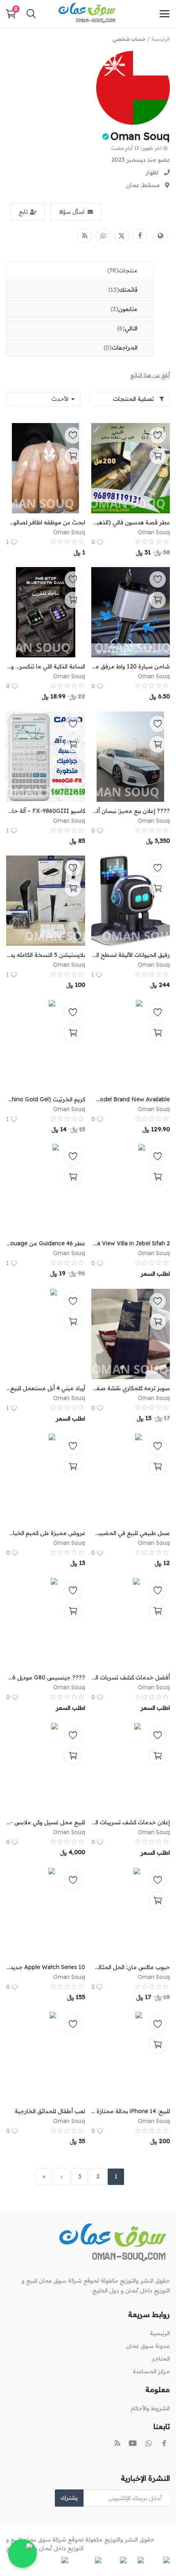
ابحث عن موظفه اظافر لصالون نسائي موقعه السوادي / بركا (46, 522)
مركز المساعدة (151, 2371)
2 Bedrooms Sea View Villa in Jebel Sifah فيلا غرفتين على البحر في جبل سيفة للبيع (131, 1243)
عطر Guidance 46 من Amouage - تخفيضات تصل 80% (46, 1243)
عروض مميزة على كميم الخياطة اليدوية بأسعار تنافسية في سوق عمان (46, 1533)
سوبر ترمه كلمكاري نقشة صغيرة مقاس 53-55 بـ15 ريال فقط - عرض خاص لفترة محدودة (131, 1388)
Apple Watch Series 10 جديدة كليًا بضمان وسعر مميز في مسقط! (46, 1967)
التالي (127, 328)
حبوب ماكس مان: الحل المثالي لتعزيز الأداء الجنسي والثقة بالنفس (131, 1967)
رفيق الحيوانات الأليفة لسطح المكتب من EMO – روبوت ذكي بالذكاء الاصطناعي (131, 955)
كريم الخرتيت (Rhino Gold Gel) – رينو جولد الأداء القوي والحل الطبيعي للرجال (46, 1099)
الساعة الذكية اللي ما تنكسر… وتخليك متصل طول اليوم (46, 666)
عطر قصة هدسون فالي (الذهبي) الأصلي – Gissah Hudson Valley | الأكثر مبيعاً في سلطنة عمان (131, 522)
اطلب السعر (155, 1274)
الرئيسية (161, 39)
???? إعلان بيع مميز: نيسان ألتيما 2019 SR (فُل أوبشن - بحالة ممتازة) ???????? (131, 811)
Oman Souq (140, 136)
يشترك (69, 2498)
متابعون (124, 309)
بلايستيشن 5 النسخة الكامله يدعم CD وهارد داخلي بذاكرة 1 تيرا (46, 955)
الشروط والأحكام (150, 2408)
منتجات (122, 270)
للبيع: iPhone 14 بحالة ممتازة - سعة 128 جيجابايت (131, 2111)
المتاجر (161, 2359)
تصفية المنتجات (134, 399)
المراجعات (121, 348)
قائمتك (123, 290)
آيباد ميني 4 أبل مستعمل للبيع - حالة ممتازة (46, 1388)
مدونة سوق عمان (148, 2346)
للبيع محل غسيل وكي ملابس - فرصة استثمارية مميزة (46, 1822)
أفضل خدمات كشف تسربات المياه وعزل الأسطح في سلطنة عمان (131, 1677)
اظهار (152, 172)
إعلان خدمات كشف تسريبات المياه (131, 1822)
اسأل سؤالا (72, 212)
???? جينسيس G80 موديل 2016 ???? (46, 1677)
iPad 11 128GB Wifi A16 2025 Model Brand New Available (131, 1099)
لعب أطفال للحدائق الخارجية (50, 2111)
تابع (23, 212)
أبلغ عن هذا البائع (150, 375)
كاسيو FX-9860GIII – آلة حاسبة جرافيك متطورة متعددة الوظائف (46, 811)
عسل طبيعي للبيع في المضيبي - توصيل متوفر (131, 1533)
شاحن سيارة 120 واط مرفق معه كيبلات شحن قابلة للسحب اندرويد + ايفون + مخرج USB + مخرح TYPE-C (131, 666)
